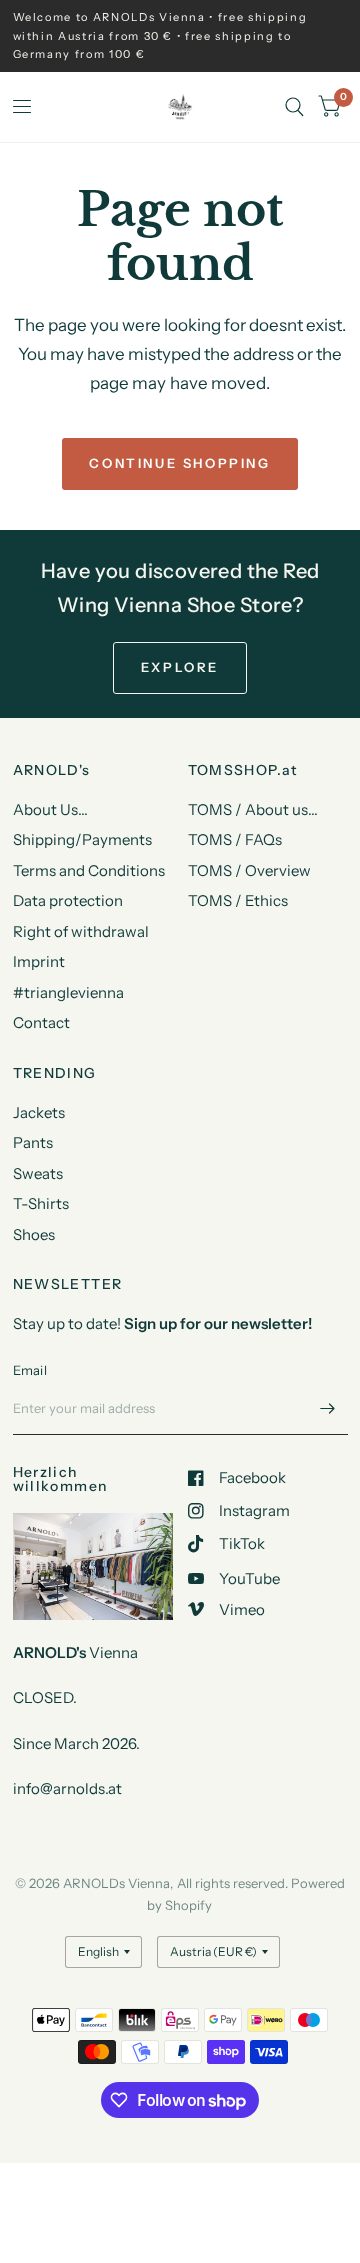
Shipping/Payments (82, 839)
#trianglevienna (68, 992)
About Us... (50, 809)
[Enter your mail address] (328, 1409)
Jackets (39, 1112)
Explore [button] (180, 667)
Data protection (68, 900)
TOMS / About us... (253, 809)
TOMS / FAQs (235, 839)
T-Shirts (41, 1203)
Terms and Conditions (89, 870)
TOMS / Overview (249, 870)
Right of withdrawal (81, 931)
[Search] (294, 107)
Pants (33, 1142)
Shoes (34, 1234)
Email (30, 1370)
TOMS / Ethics (238, 900)
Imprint (39, 961)
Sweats (38, 1173)
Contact (41, 1022)
